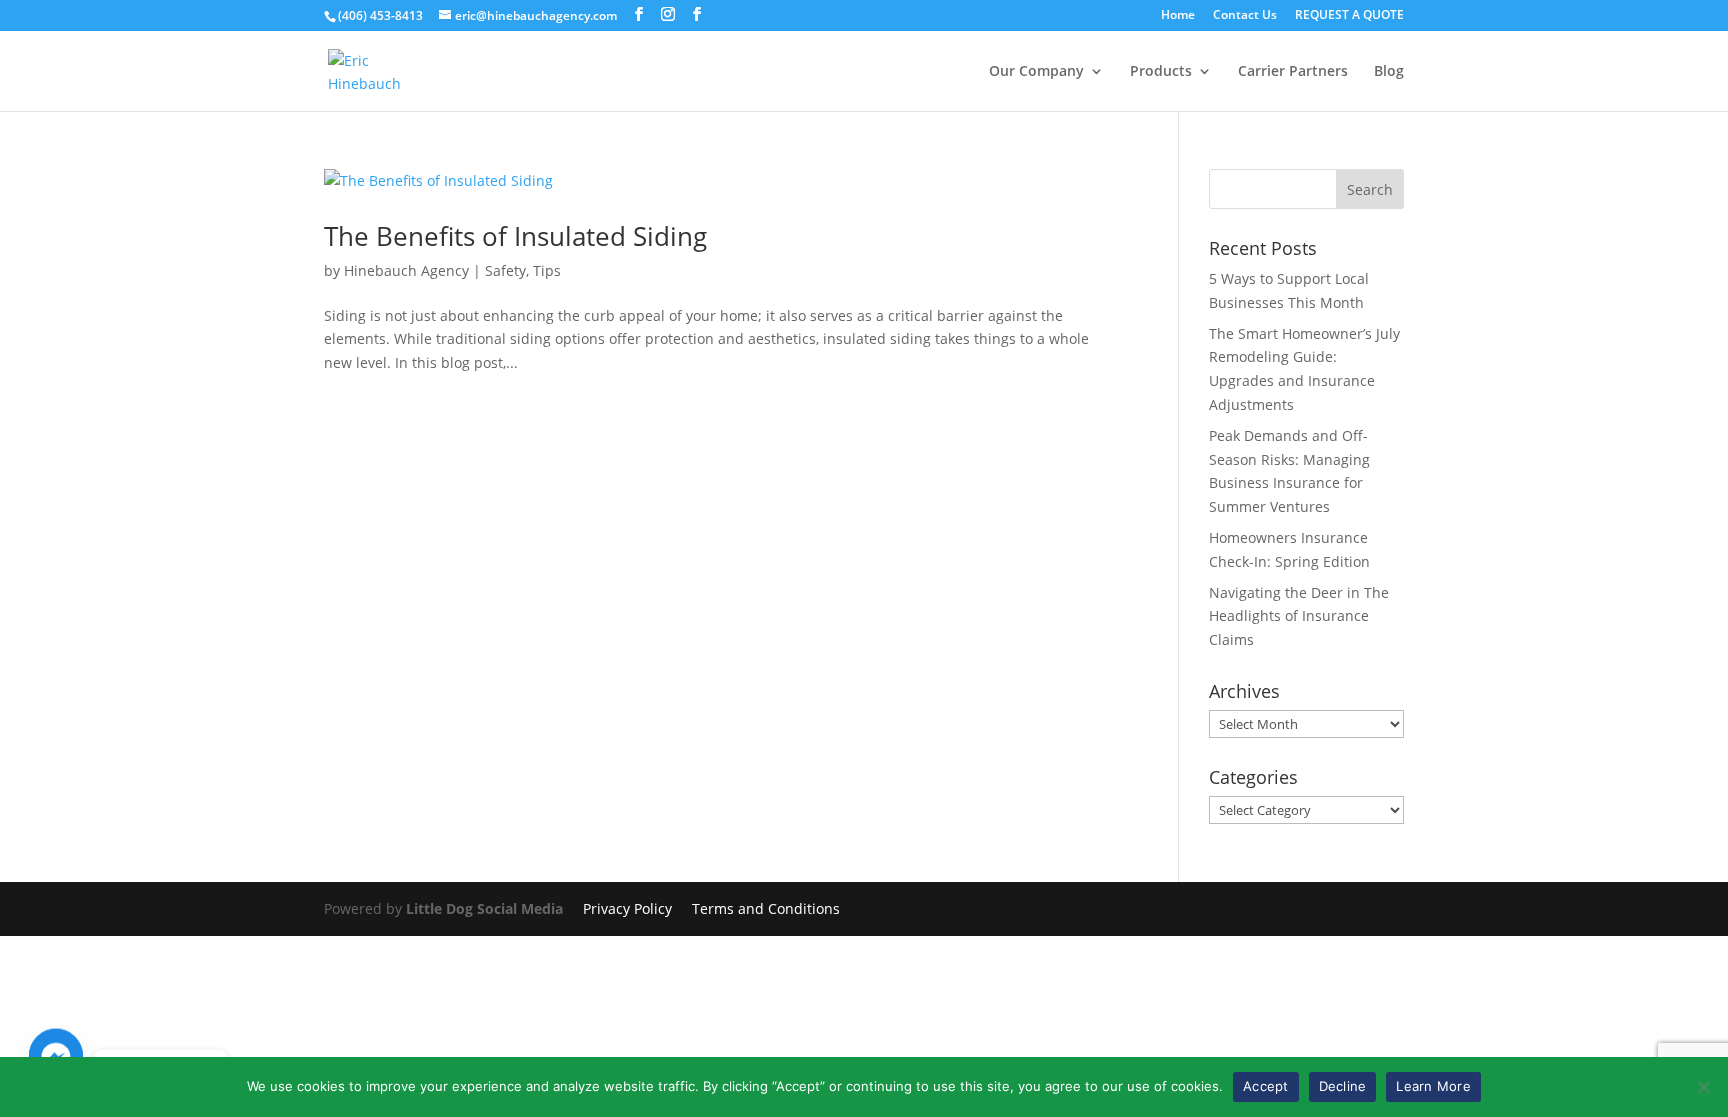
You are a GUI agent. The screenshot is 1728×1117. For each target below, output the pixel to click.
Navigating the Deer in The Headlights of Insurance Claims (1299, 616)
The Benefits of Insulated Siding (515, 236)
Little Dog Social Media (484, 908)
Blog (1389, 72)
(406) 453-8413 (380, 15)
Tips (547, 270)
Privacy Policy (627, 908)
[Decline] (1703, 1087)
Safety (505, 270)
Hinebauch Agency (406, 270)
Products (1161, 72)
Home (1178, 16)
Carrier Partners (1293, 72)
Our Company (1036, 72)
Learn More (1433, 1086)
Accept (1266, 1086)
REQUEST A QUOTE (1349, 16)
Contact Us (1245, 16)
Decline (1343, 1086)
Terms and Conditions (766, 908)
